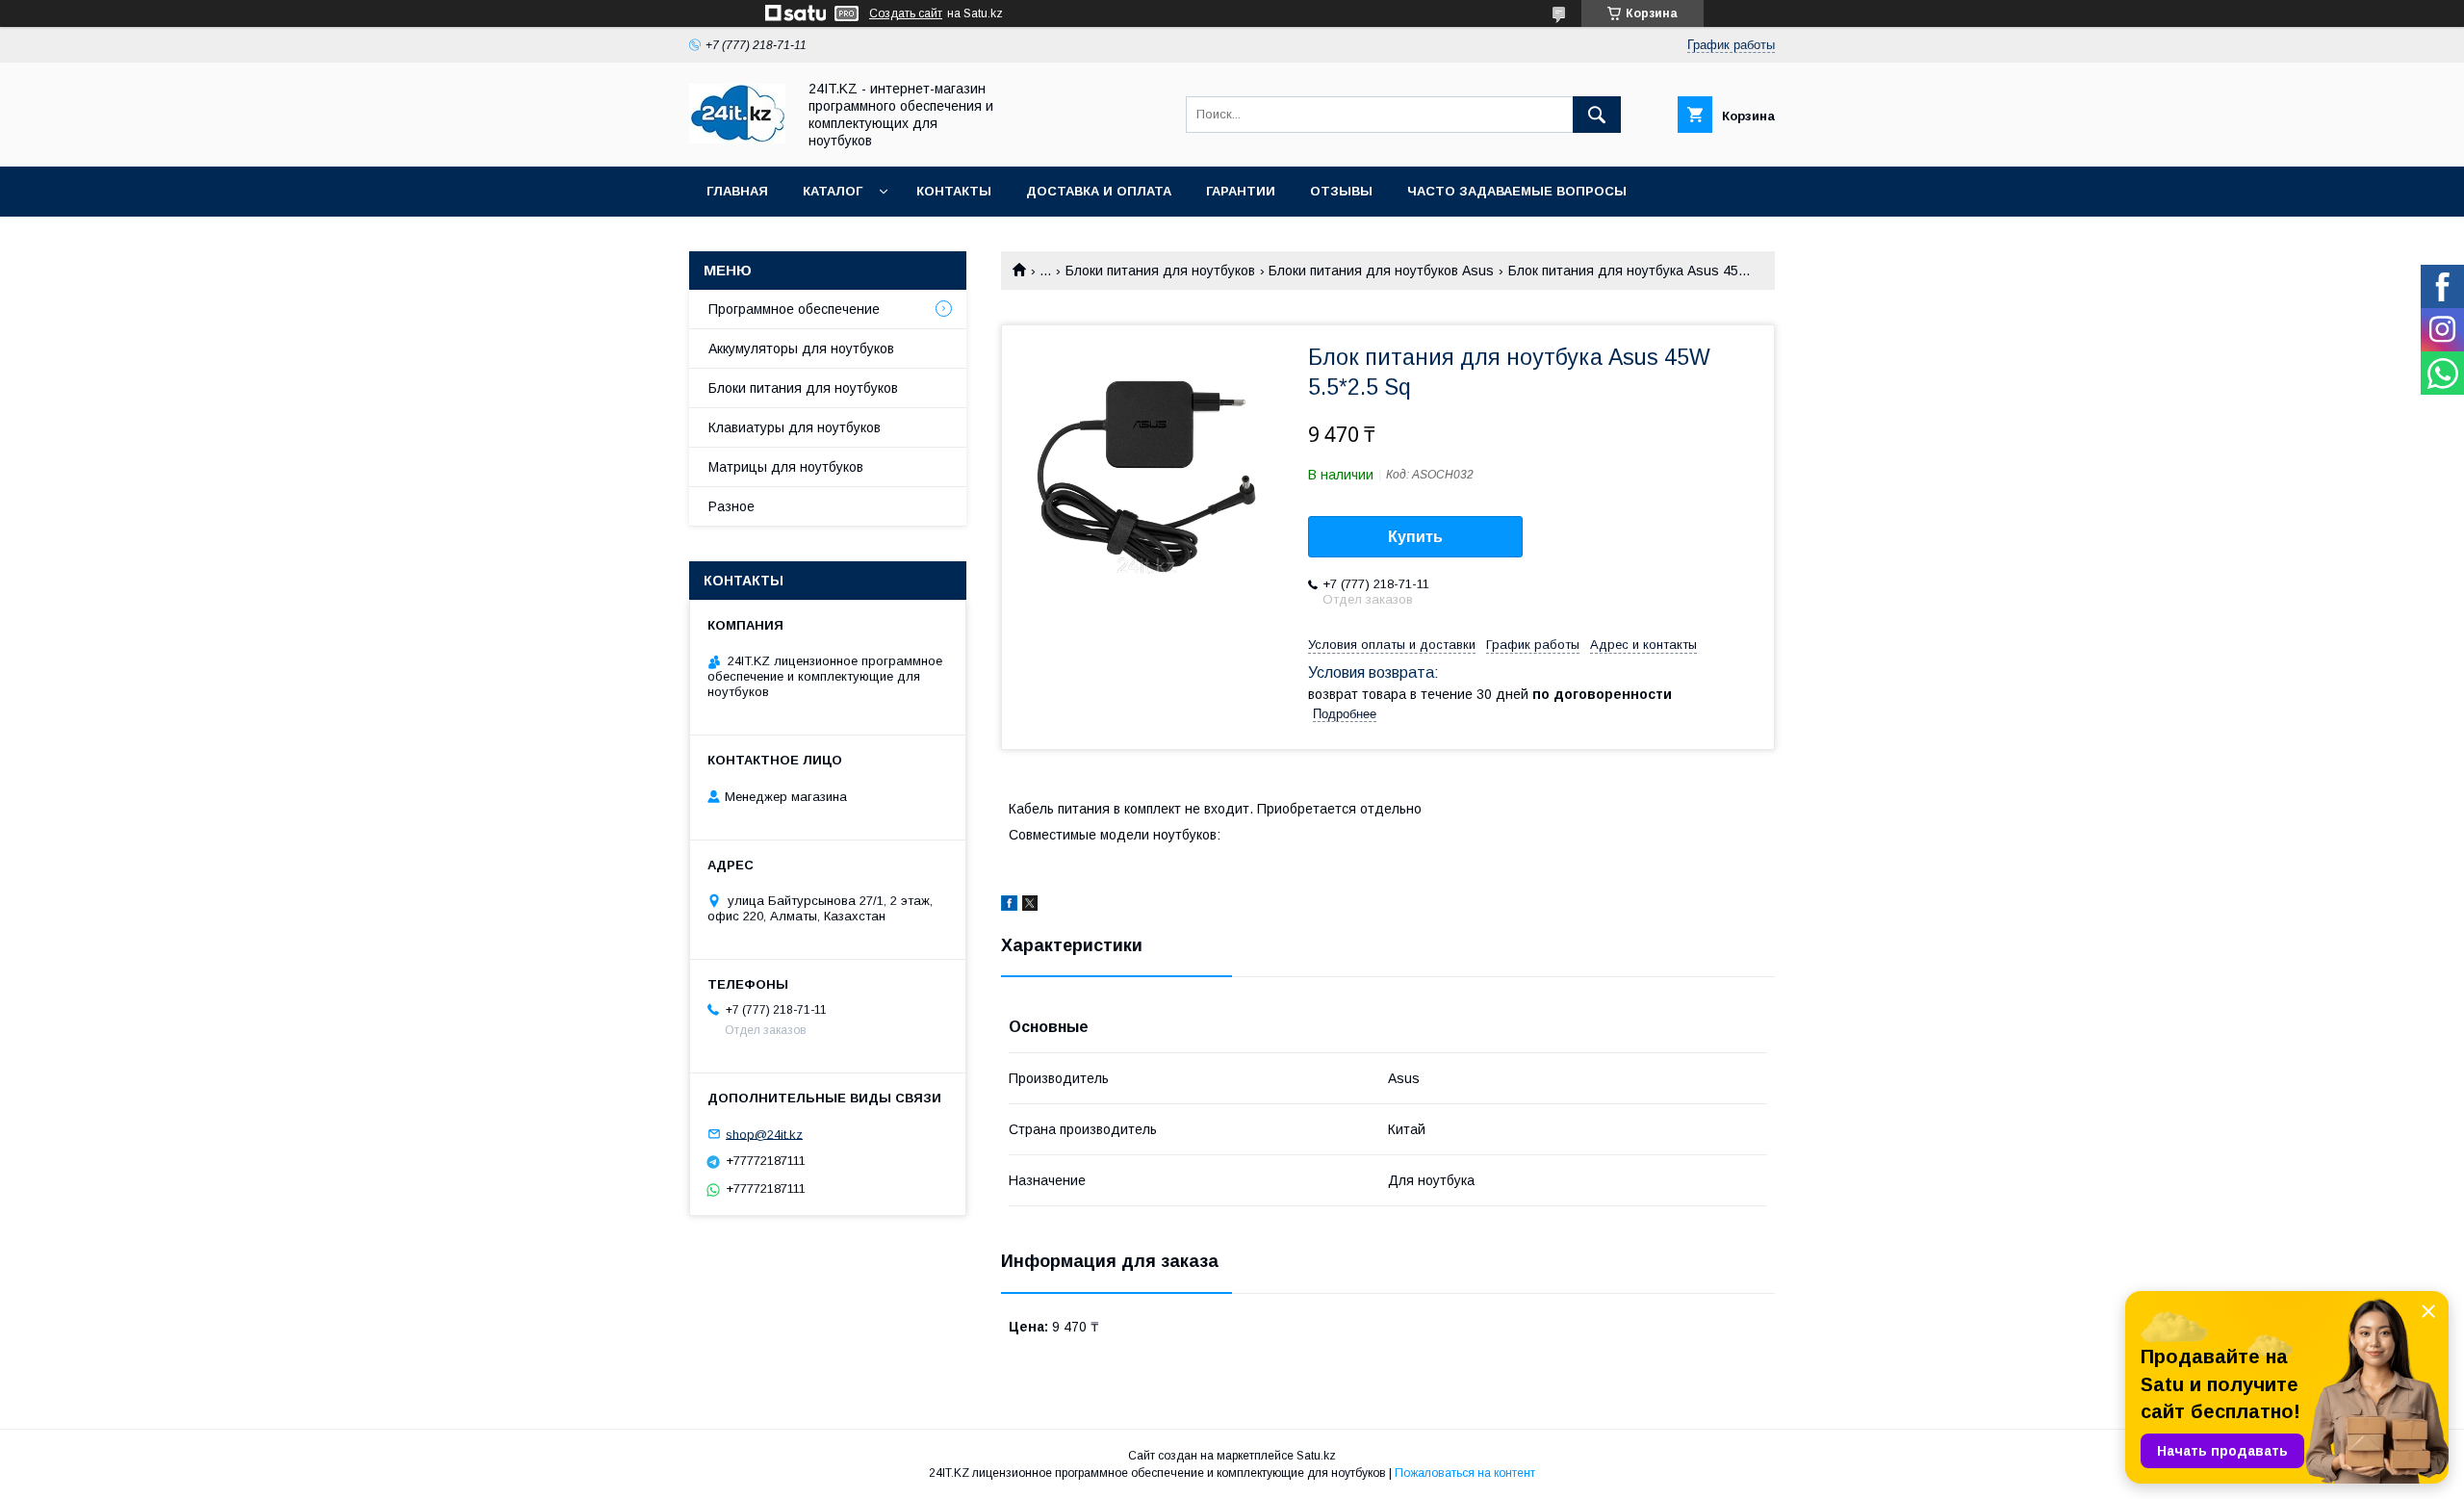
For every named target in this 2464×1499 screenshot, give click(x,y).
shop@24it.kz (764, 1134)
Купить (1415, 537)
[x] (1030, 906)
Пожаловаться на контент (1465, 1473)
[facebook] (1009, 906)
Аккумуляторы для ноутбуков (801, 349)
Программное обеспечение (794, 309)
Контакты (954, 191)
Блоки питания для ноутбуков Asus (1381, 271)
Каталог (833, 191)
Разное (731, 506)
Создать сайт (906, 13)
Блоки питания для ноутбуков (1160, 271)
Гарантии (1241, 191)
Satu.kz (1316, 1456)
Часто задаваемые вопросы (1517, 191)
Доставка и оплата (1099, 191)
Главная (737, 191)
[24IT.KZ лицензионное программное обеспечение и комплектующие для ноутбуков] (737, 139)
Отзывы (1341, 191)
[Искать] (1597, 115)
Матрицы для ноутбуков (786, 467)
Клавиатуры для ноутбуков (795, 427)
